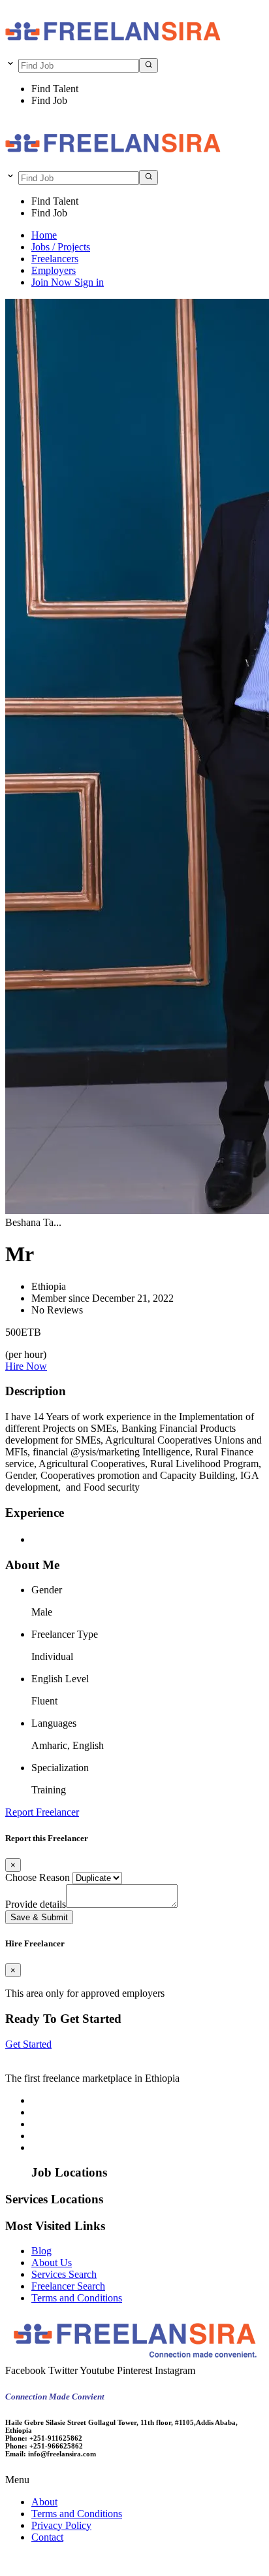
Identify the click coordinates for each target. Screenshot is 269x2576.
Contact (47, 2537)
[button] (134, 2480)
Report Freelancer (42, 1812)
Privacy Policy (61, 2525)
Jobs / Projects (61, 247)
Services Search (64, 2274)
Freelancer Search (68, 2286)
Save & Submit (39, 1917)
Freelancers (55, 259)
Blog (41, 2251)
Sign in (89, 282)
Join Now (53, 282)
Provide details (36, 1904)
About (44, 2502)
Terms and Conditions (77, 2298)
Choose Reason (38, 1877)
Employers (54, 270)
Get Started (28, 2044)
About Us (52, 2262)
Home (44, 235)
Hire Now (26, 1366)
